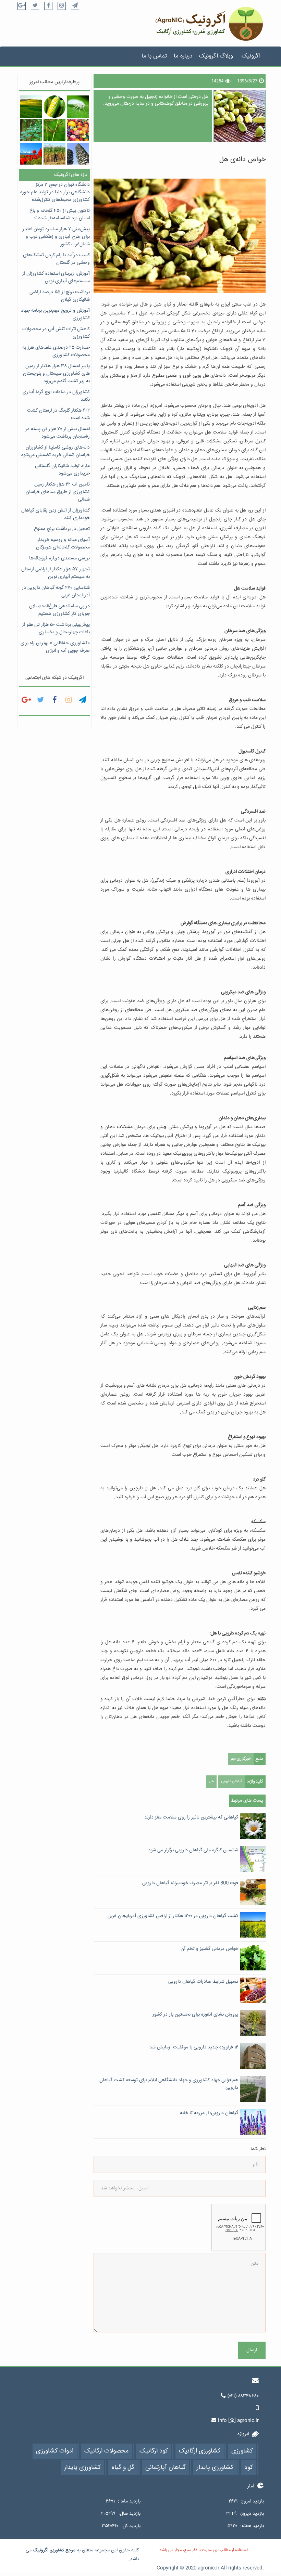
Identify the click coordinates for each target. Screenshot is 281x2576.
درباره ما (183, 56)
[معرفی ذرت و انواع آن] (54, 106)
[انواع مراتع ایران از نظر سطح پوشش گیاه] (31, 106)
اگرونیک (251, 56)
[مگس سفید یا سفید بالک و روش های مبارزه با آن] (78, 106)
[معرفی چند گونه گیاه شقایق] (31, 154)
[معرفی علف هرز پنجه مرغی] (54, 130)
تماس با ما (154, 56)
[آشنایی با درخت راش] (31, 130)
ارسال (252, 2350)
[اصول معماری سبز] (78, 154)
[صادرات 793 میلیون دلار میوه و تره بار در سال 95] (78, 130)
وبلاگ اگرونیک (216, 56)
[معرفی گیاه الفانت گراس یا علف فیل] (54, 154)
